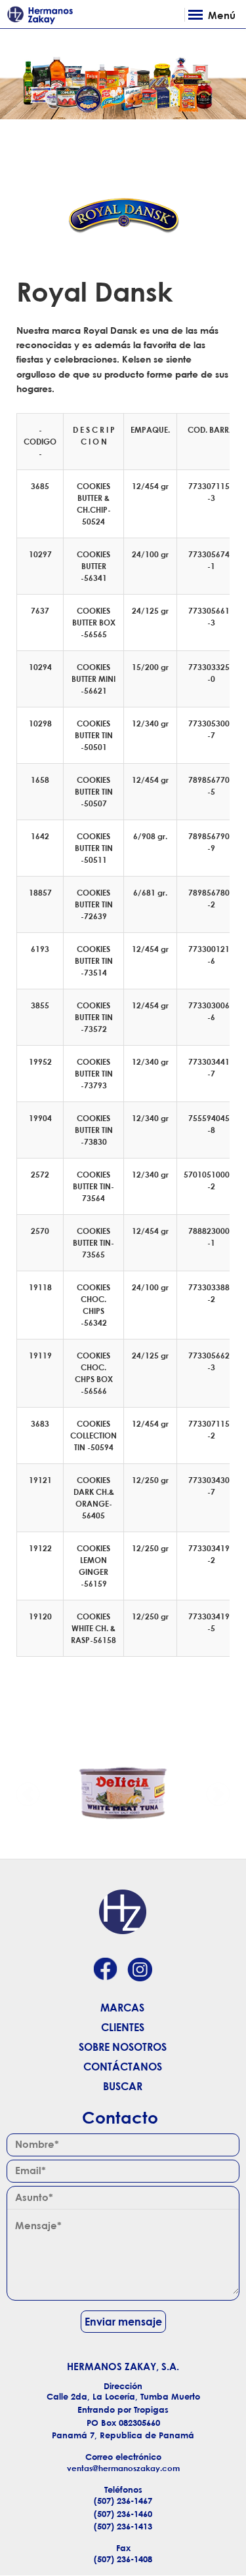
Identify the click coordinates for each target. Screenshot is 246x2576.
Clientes (123, 2027)
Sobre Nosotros (123, 2047)
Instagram (140, 1971)
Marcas (122, 2008)
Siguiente (218, 1793)
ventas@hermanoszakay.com (123, 2468)
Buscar (123, 2086)
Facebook (105, 1971)
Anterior (28, 1793)
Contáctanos (123, 2067)
